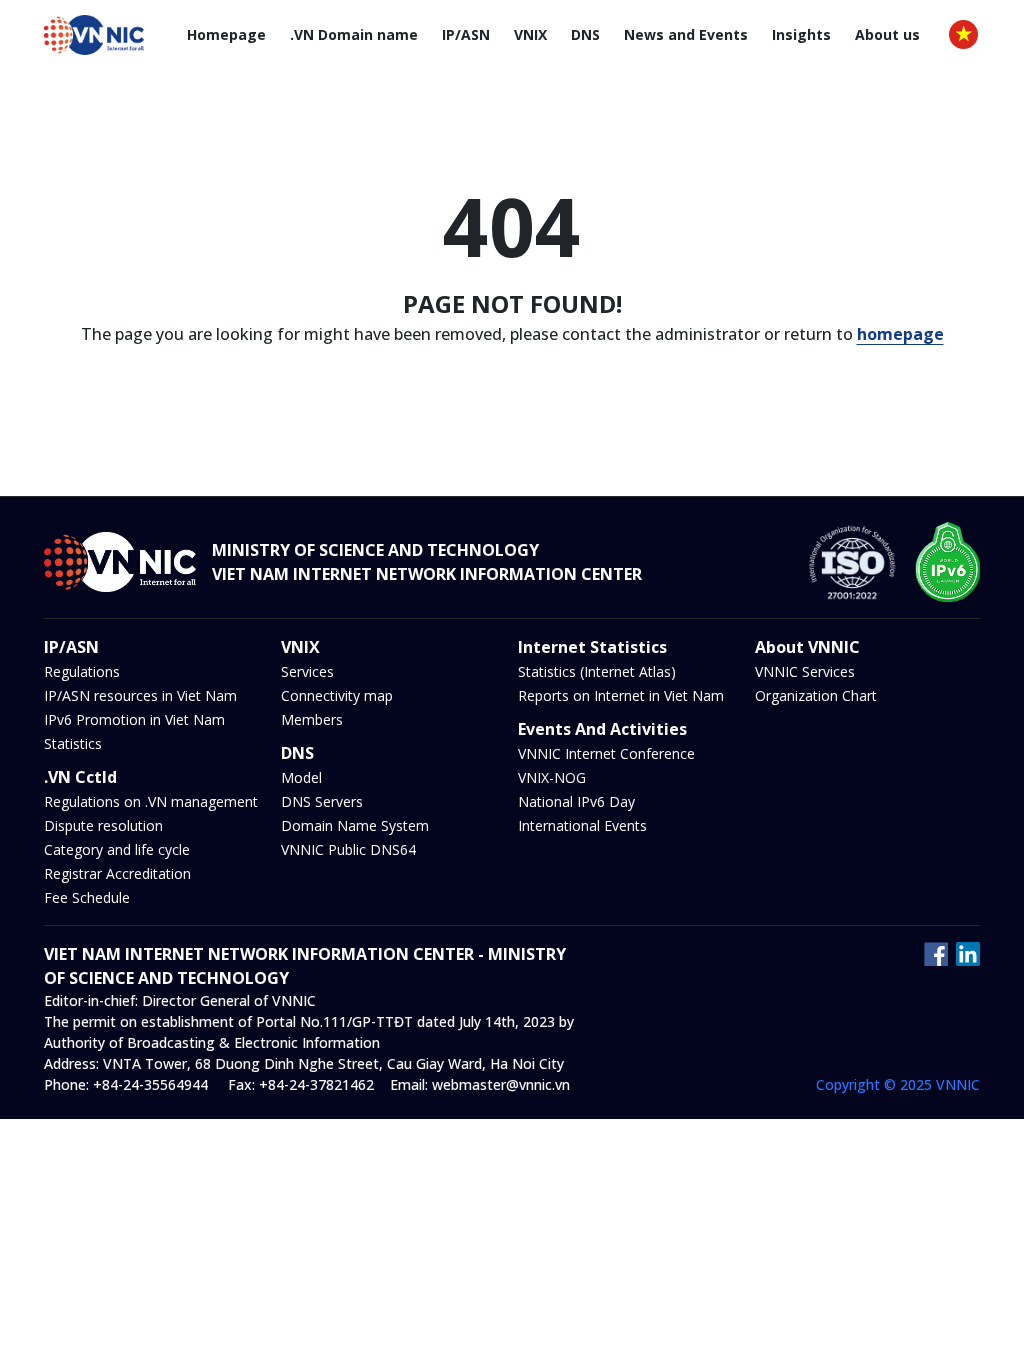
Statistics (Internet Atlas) (597, 671)
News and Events (686, 34)
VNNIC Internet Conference (606, 753)
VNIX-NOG (552, 777)
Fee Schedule (87, 897)
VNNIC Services (805, 671)
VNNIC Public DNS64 (348, 849)
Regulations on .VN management (151, 801)
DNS (585, 34)
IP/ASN (466, 34)
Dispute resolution (103, 825)
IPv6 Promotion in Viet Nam (134, 719)
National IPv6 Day (576, 801)
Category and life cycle (117, 849)
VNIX (530, 34)
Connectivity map (337, 695)
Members (312, 719)
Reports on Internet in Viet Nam (621, 695)
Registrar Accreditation (117, 873)
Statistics (73, 743)
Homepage (226, 34)
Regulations (82, 671)
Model (301, 777)
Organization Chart (816, 695)
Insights (801, 34)
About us (887, 34)
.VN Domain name (354, 34)
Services (307, 671)
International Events (582, 825)
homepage (900, 334)
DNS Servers (322, 801)
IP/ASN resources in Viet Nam (140, 695)
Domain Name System (355, 825)
